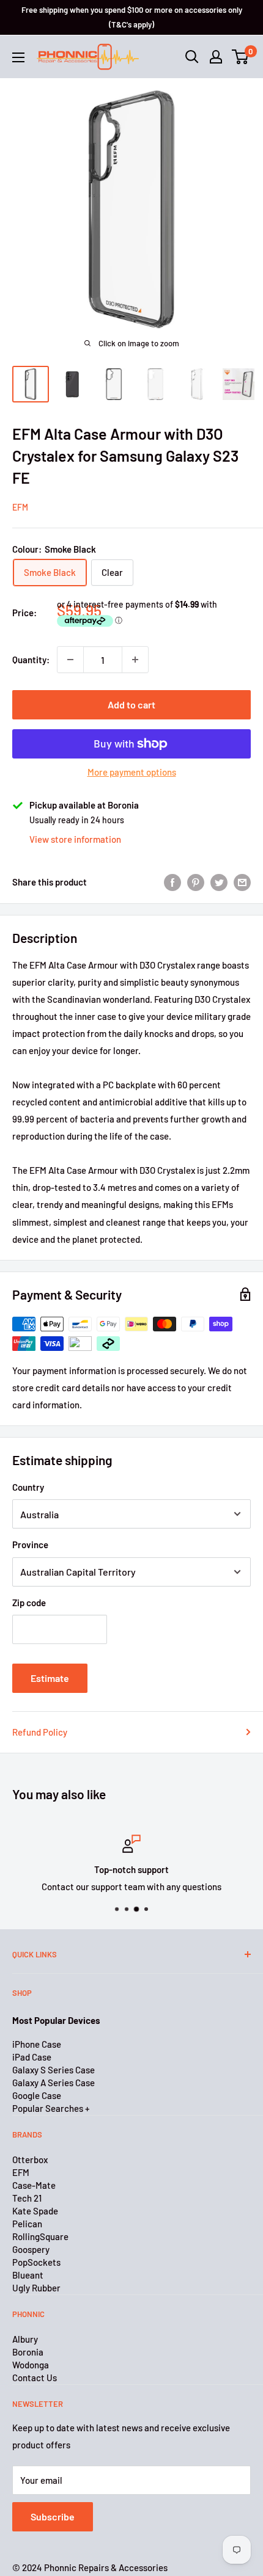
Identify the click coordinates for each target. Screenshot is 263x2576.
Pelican (27, 2224)
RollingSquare (40, 2236)
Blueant (28, 2275)
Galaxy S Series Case (54, 2070)
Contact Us (35, 2378)
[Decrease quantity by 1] (70, 660)
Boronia (28, 2352)
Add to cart (131, 704)
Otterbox (30, 2159)
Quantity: (31, 660)
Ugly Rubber (36, 2288)
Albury (25, 2339)
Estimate (50, 1678)
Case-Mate (34, 2185)
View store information (75, 839)
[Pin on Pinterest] (196, 882)
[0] (241, 57)
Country (28, 1487)
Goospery (31, 2249)
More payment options (132, 772)
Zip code (29, 1603)
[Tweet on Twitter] (219, 882)
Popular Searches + (51, 2108)
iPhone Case (37, 2044)
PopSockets (36, 2262)
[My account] (216, 57)
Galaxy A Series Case (54, 2083)
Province (30, 1545)
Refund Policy (40, 1732)
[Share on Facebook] (172, 882)
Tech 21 (27, 2198)
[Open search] (192, 57)
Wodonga (31, 2365)
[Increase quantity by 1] (135, 660)
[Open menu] (18, 57)
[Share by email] (242, 882)
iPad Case (32, 2057)
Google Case (37, 2095)
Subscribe (53, 2516)
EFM (20, 507)
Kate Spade (35, 2211)
